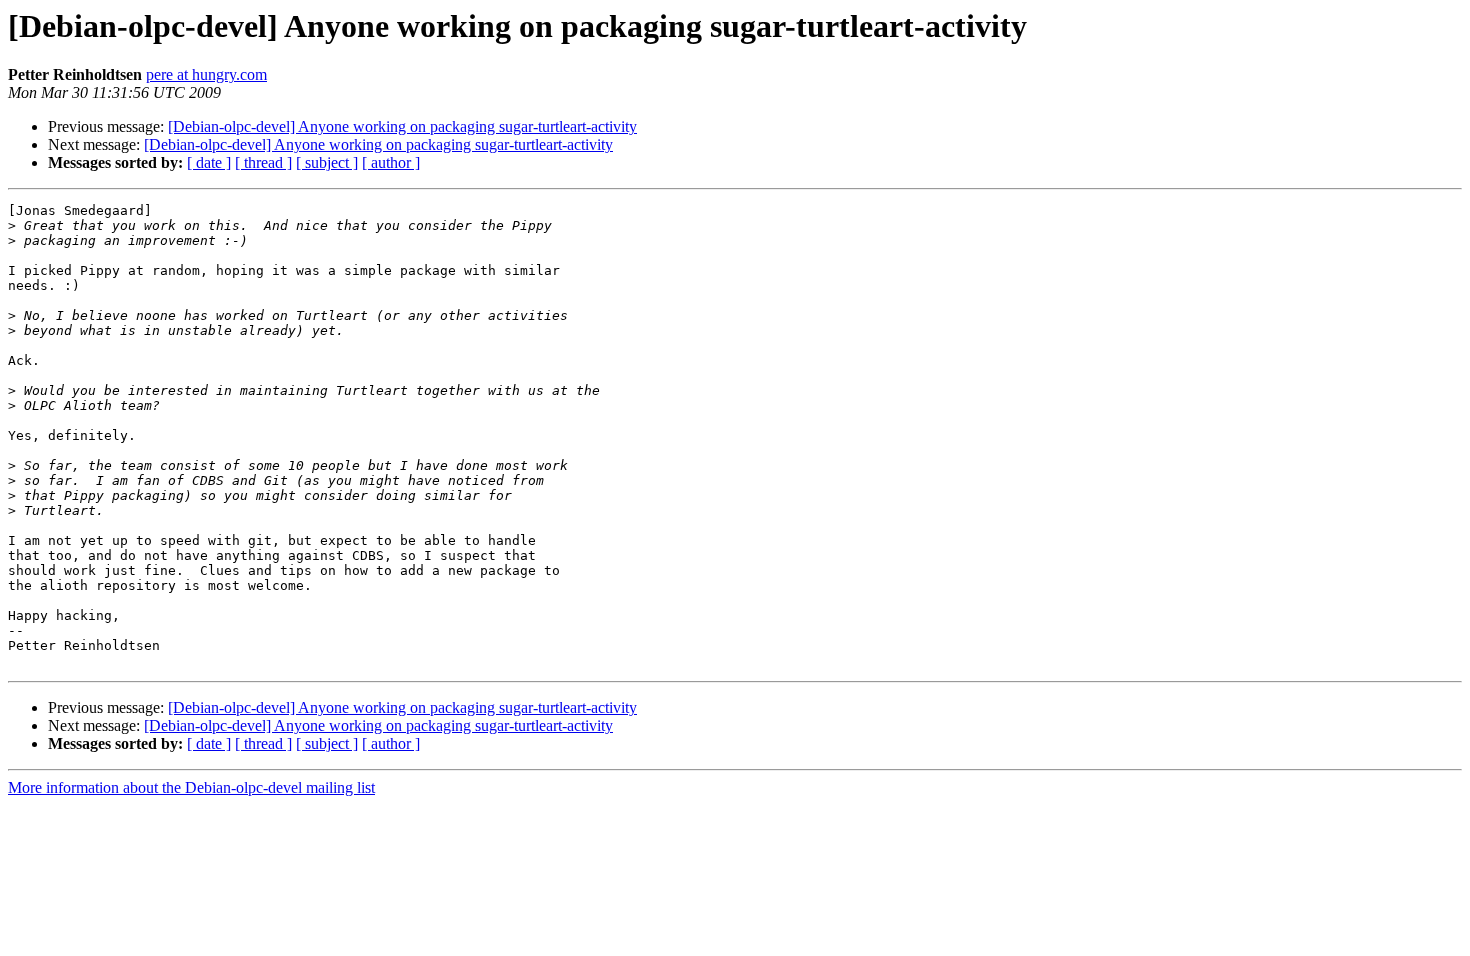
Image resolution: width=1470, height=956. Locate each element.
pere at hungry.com (206, 74)
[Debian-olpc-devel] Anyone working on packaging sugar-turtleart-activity (402, 126)
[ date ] (209, 162)
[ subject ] (327, 162)
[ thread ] (263, 162)
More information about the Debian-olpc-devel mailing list (191, 787)
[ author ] (391, 162)
